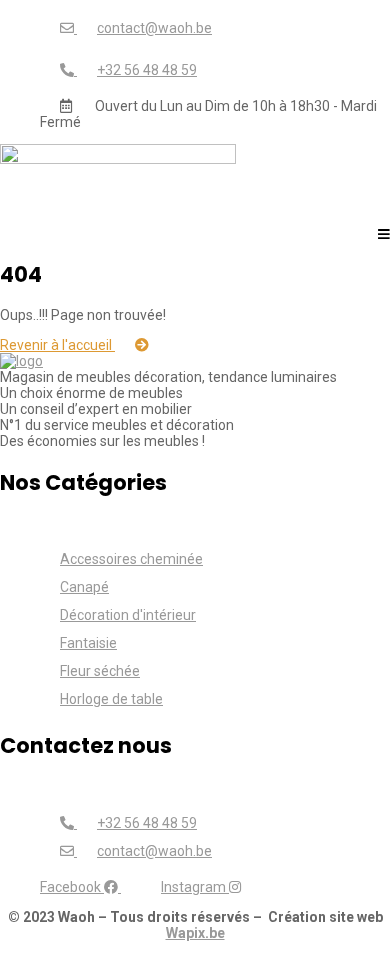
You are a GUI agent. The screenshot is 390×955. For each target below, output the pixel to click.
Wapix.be (195, 933)
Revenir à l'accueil (57, 345)
